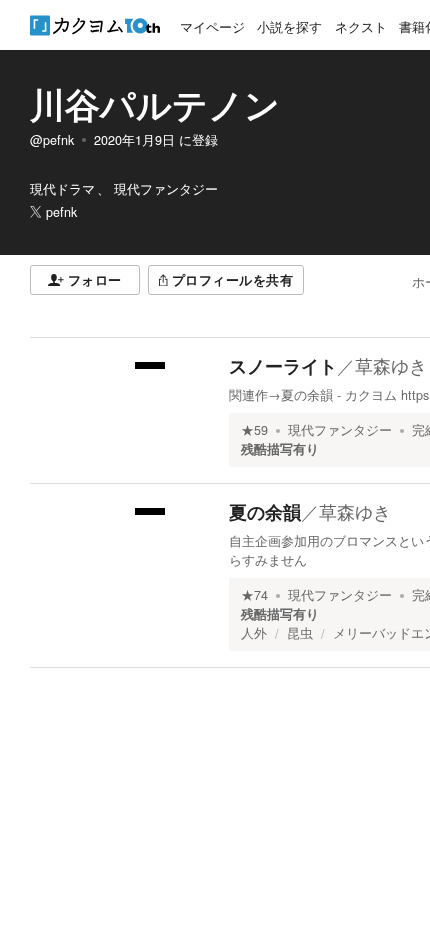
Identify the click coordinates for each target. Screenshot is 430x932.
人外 (254, 633)
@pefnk (52, 140)
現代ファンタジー (340, 430)
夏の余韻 (265, 512)
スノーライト (283, 366)
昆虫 (300, 633)
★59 (254, 430)
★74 (254, 595)
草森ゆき (391, 365)
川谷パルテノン (155, 104)
